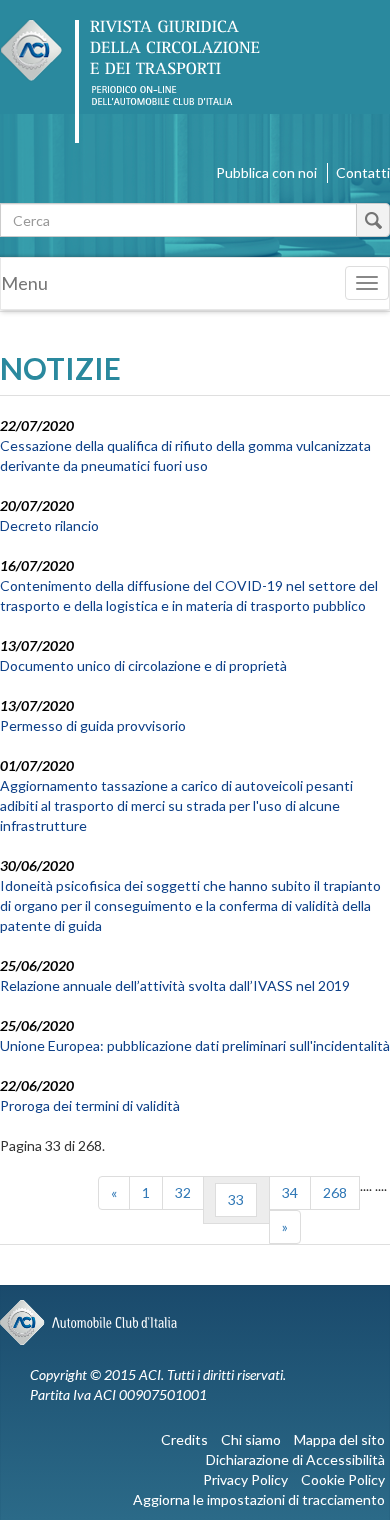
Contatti (363, 172)
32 (183, 1192)
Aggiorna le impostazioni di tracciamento (259, 1499)
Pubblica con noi (266, 172)
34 (290, 1192)
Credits (184, 1439)
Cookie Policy (343, 1479)
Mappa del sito (339, 1439)
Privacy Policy (245, 1479)
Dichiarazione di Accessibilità (295, 1459)
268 (335, 1192)
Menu (24, 283)
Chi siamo (251, 1439)
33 (236, 1199)
